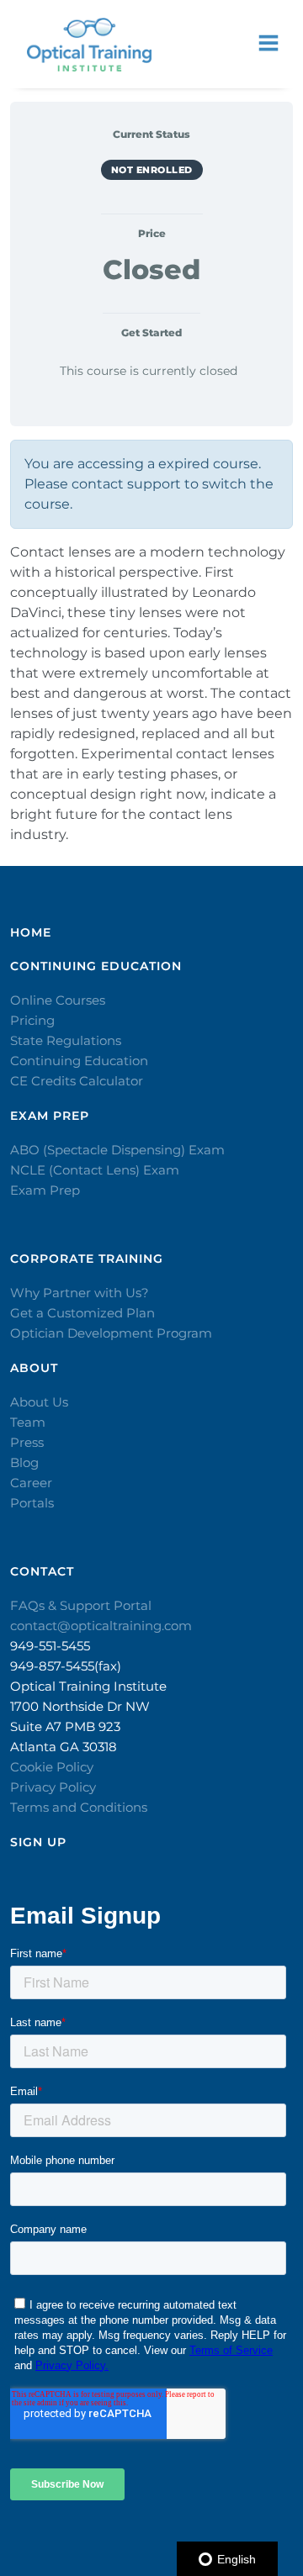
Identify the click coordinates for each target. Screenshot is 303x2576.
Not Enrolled (152, 170)
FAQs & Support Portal (81, 1605)
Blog (24, 1462)
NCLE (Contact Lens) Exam (95, 1170)
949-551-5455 (50, 1646)
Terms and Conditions (79, 1807)
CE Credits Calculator (77, 1081)
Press (27, 1442)
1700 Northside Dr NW (80, 1706)
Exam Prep (45, 1190)
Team (28, 1422)
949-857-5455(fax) (66, 1666)
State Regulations (66, 1040)
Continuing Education (79, 1061)
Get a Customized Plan (82, 1313)
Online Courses (58, 1000)
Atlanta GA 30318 (64, 1747)
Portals (32, 1503)
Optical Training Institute (88, 1686)
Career (31, 1483)
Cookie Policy (52, 1767)
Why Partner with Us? (80, 1293)
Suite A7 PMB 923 (65, 1726)
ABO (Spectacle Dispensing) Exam (117, 1150)
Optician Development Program (111, 1333)
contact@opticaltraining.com (101, 1626)
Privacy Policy (53, 1787)
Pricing (32, 1020)
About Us (39, 1402)
